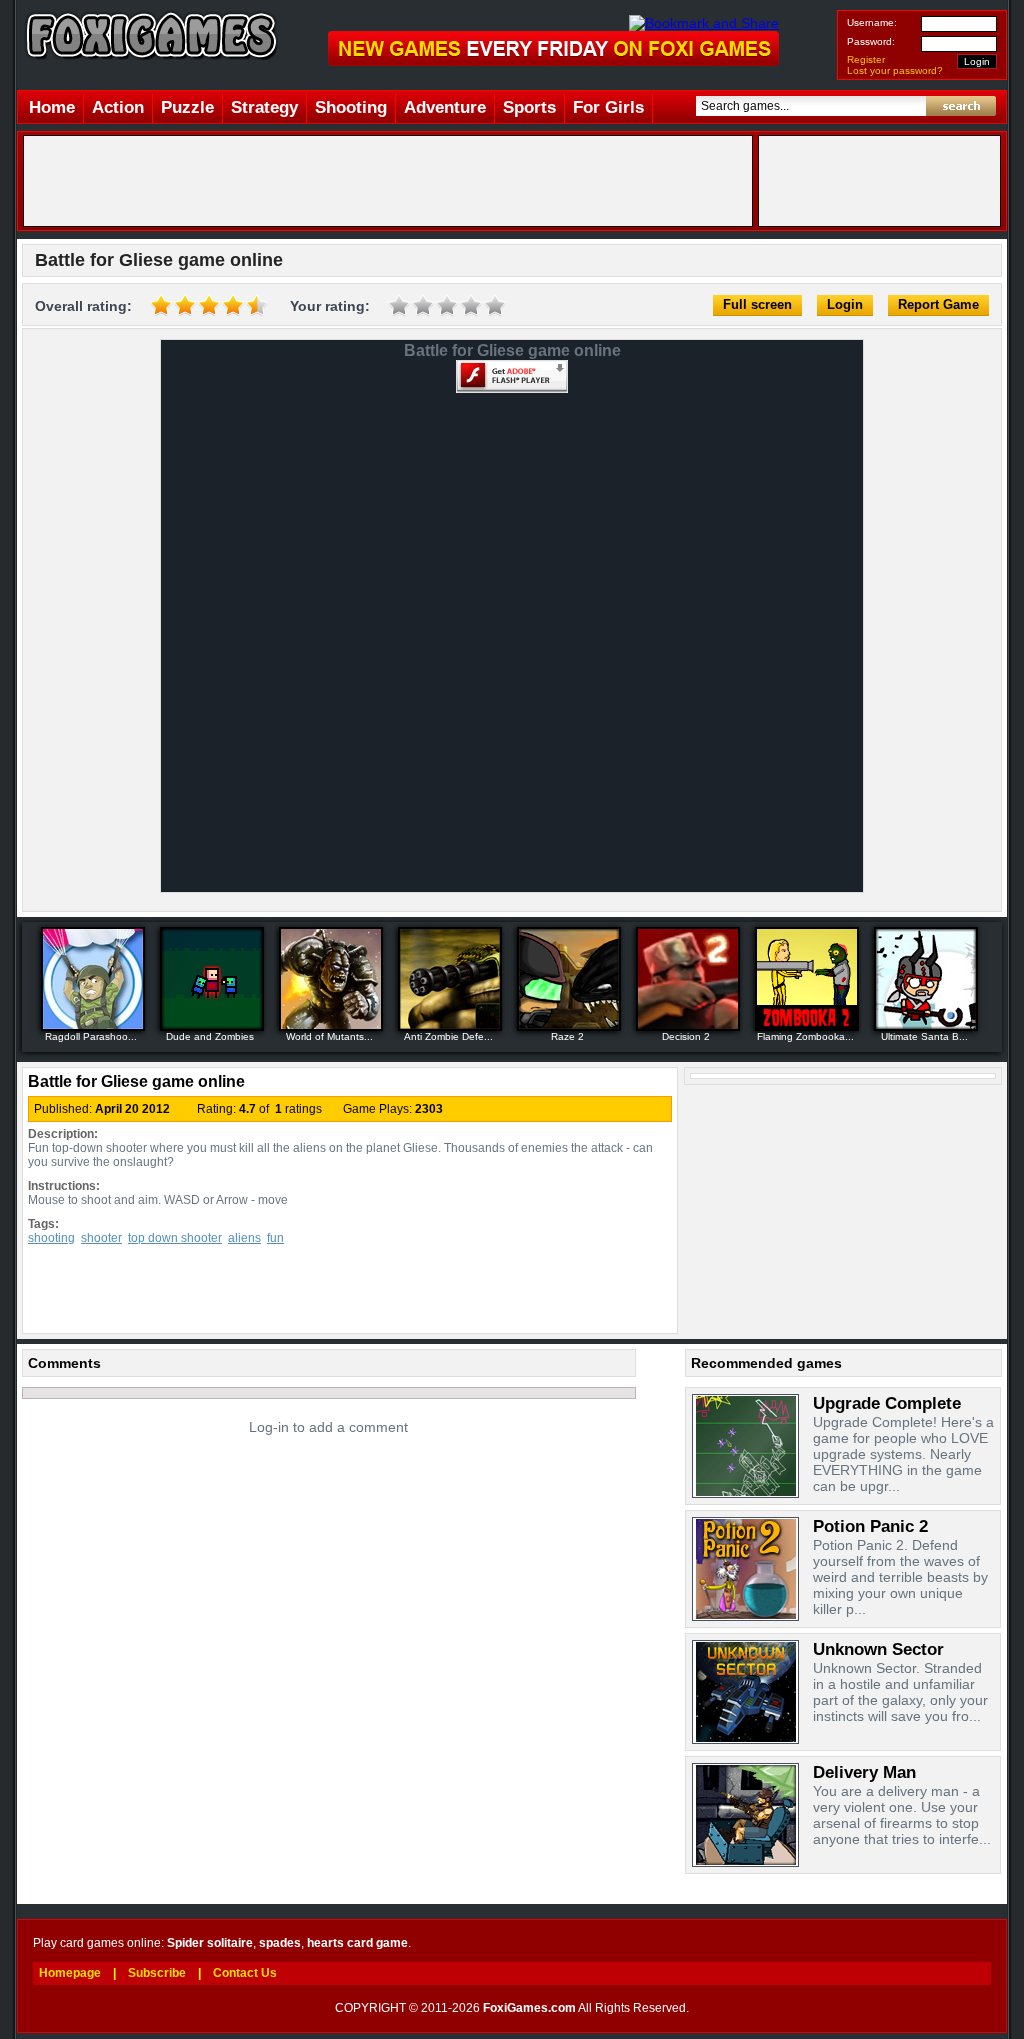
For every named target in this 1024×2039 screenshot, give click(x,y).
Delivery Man (864, 1772)
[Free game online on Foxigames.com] (147, 67)
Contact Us (245, 1973)
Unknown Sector (878, 1649)
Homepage (70, 1973)
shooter (101, 1238)
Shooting (351, 107)
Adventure (445, 107)
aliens (244, 1238)
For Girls (608, 107)
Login (845, 304)
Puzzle (187, 107)
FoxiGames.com (529, 2008)
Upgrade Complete (887, 1403)
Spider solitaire (210, 1943)
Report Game (938, 304)
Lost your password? (895, 70)
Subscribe (157, 1973)
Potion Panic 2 (870, 1526)
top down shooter (175, 1238)
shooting (51, 1238)
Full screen (757, 304)
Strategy (264, 107)
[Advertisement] (388, 181)
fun (275, 1238)
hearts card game (357, 1943)
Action (118, 107)
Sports (529, 107)
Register (866, 59)
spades (280, 1943)
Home (52, 107)
